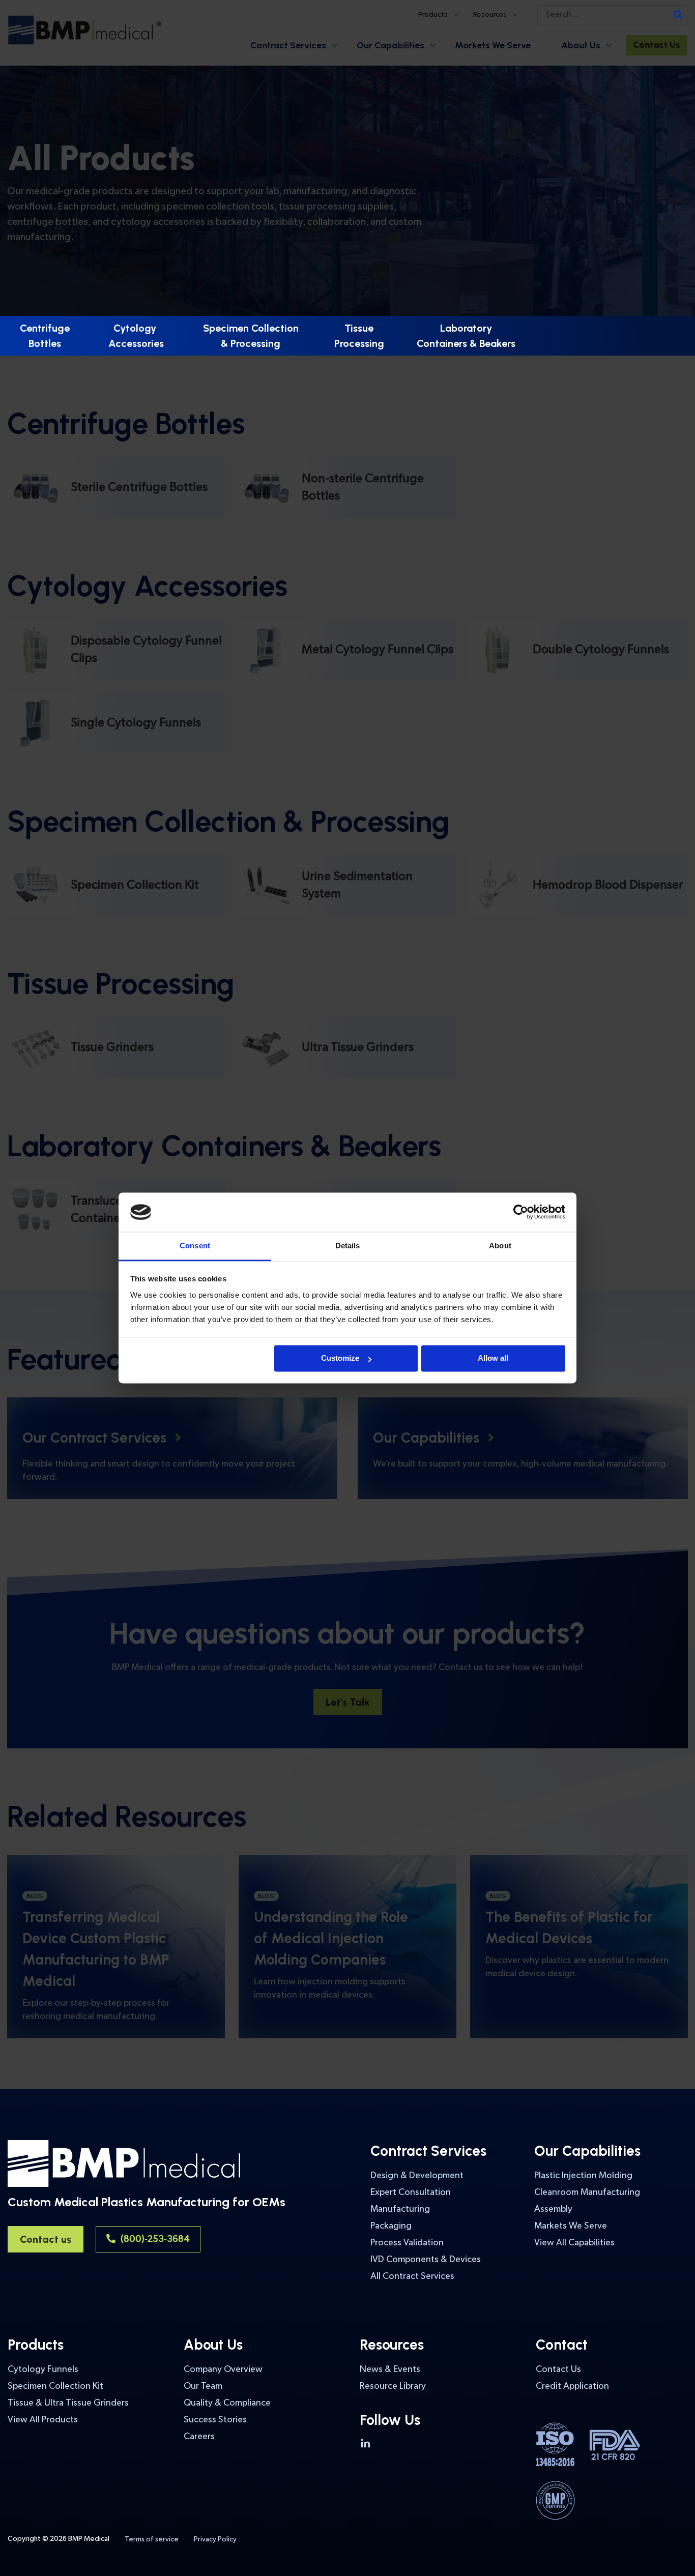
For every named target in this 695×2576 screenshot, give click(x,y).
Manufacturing (400, 2209)
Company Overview (223, 2369)
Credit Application (572, 2386)
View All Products (43, 2420)
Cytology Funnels (43, 2369)
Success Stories (215, 2420)
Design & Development (417, 2175)
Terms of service (152, 2539)
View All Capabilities (574, 2243)
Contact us (46, 2239)
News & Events (390, 2369)
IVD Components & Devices (426, 2259)
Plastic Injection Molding (583, 2175)
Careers (199, 2436)
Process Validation (407, 2243)
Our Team (203, 2386)
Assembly (553, 2209)
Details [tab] (348, 1246)
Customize (340, 1358)
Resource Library (393, 2386)
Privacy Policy (215, 2539)
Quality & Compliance (227, 2403)
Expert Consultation (411, 2192)
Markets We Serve (571, 2226)
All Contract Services (412, 2276)
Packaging (391, 2226)
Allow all (493, 1358)
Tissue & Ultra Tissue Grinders (68, 2403)
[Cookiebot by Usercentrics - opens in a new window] (521, 1212)
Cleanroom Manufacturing (587, 2192)
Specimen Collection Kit (55, 2386)
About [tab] (500, 1246)
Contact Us (558, 2369)
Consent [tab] (195, 1246)
